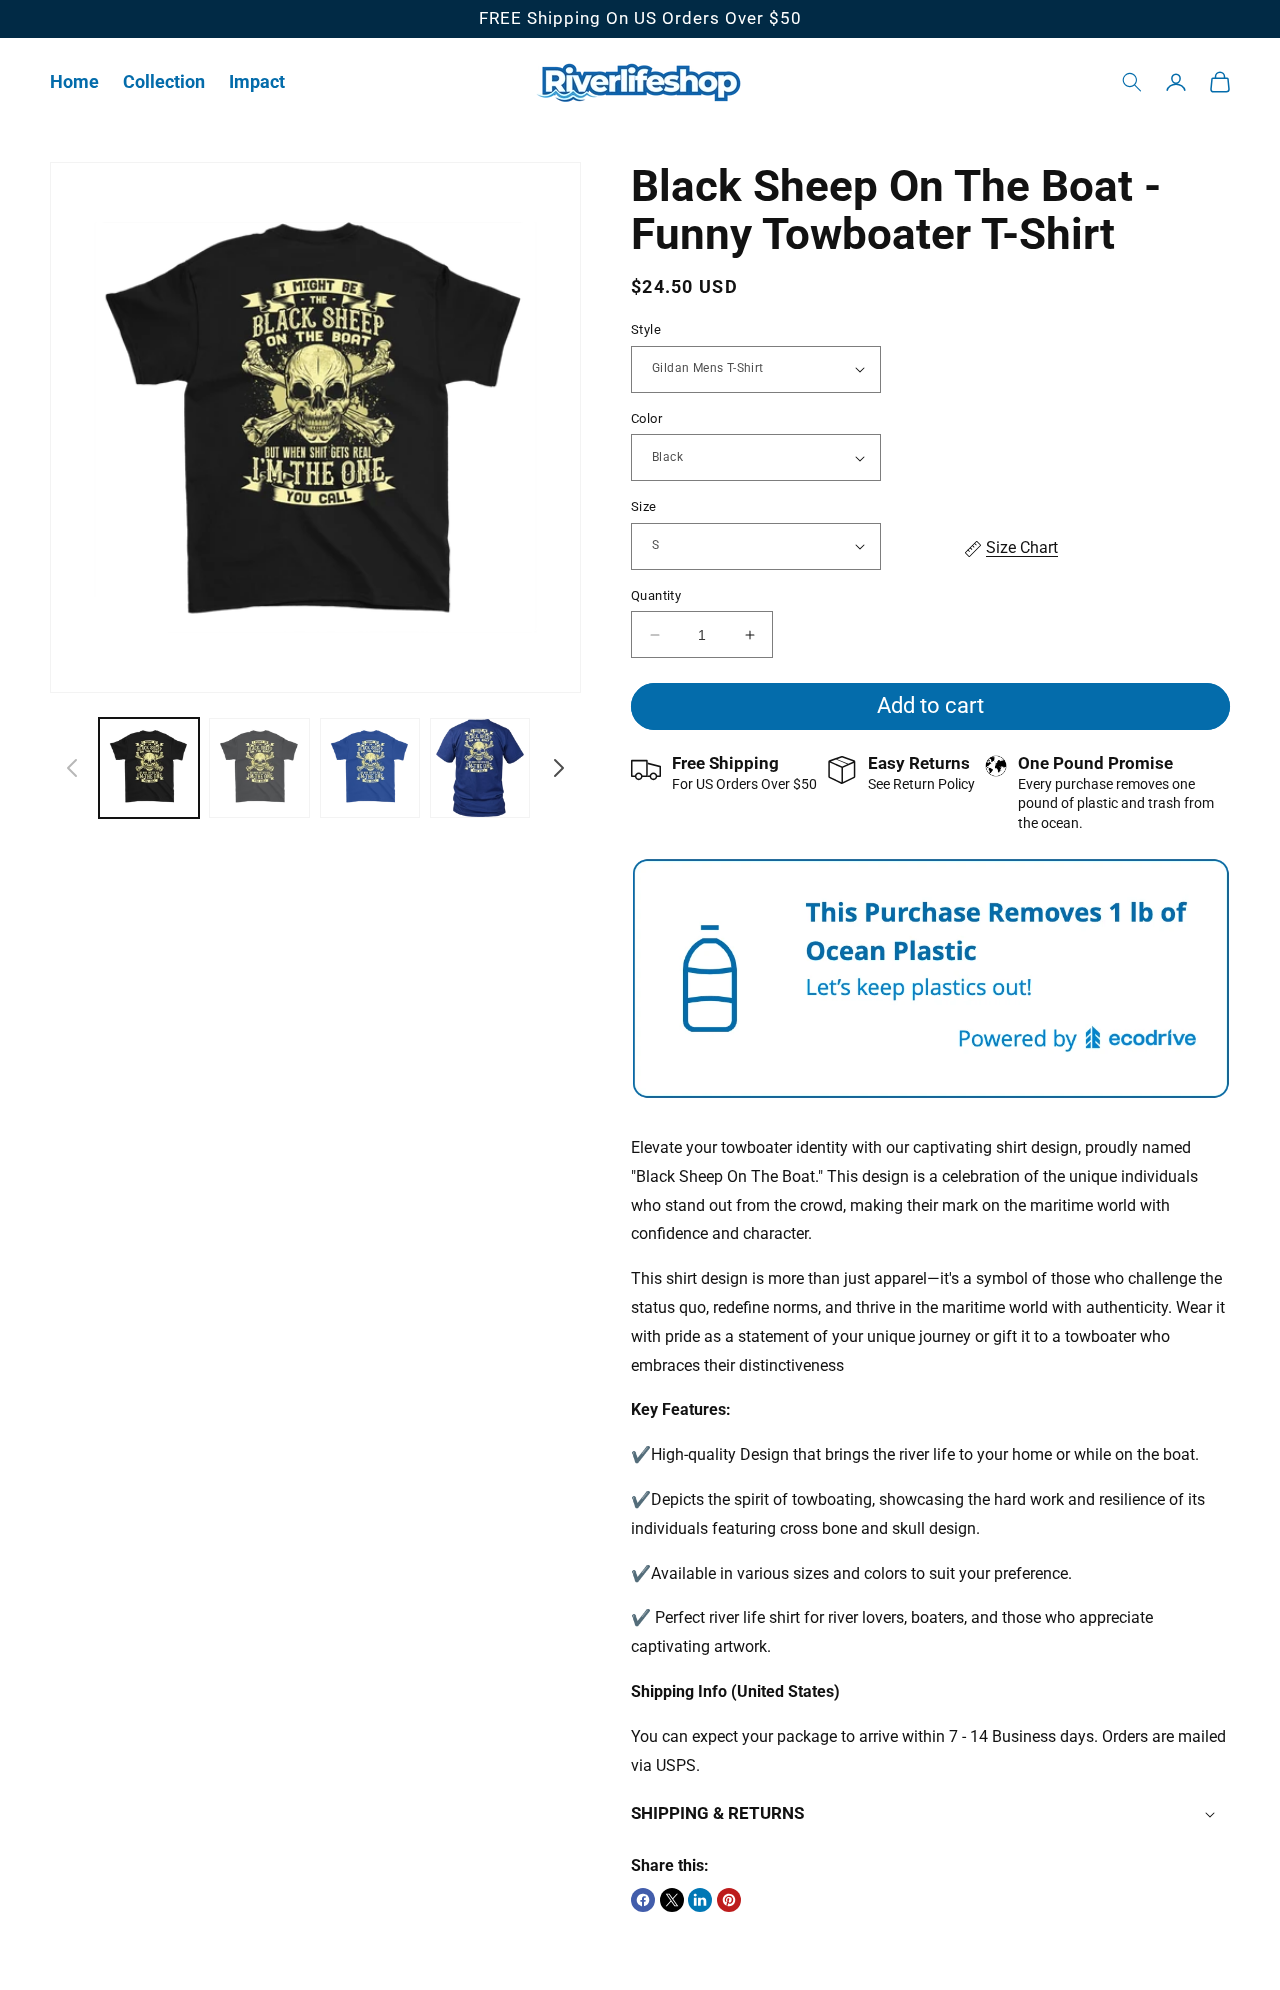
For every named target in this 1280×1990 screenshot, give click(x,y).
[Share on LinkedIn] (700, 1900)
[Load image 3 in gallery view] (370, 768)
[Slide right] (559, 768)
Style (646, 329)
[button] (164, 81)
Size (644, 506)
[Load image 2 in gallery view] (259, 768)
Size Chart (1022, 547)
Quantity (656, 595)
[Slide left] (72, 768)
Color (646, 418)
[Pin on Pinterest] (729, 1900)
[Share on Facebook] (643, 1900)
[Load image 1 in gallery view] (149, 768)
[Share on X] (672, 1900)
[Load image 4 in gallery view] (480, 768)
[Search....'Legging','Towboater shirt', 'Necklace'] (1132, 82)
